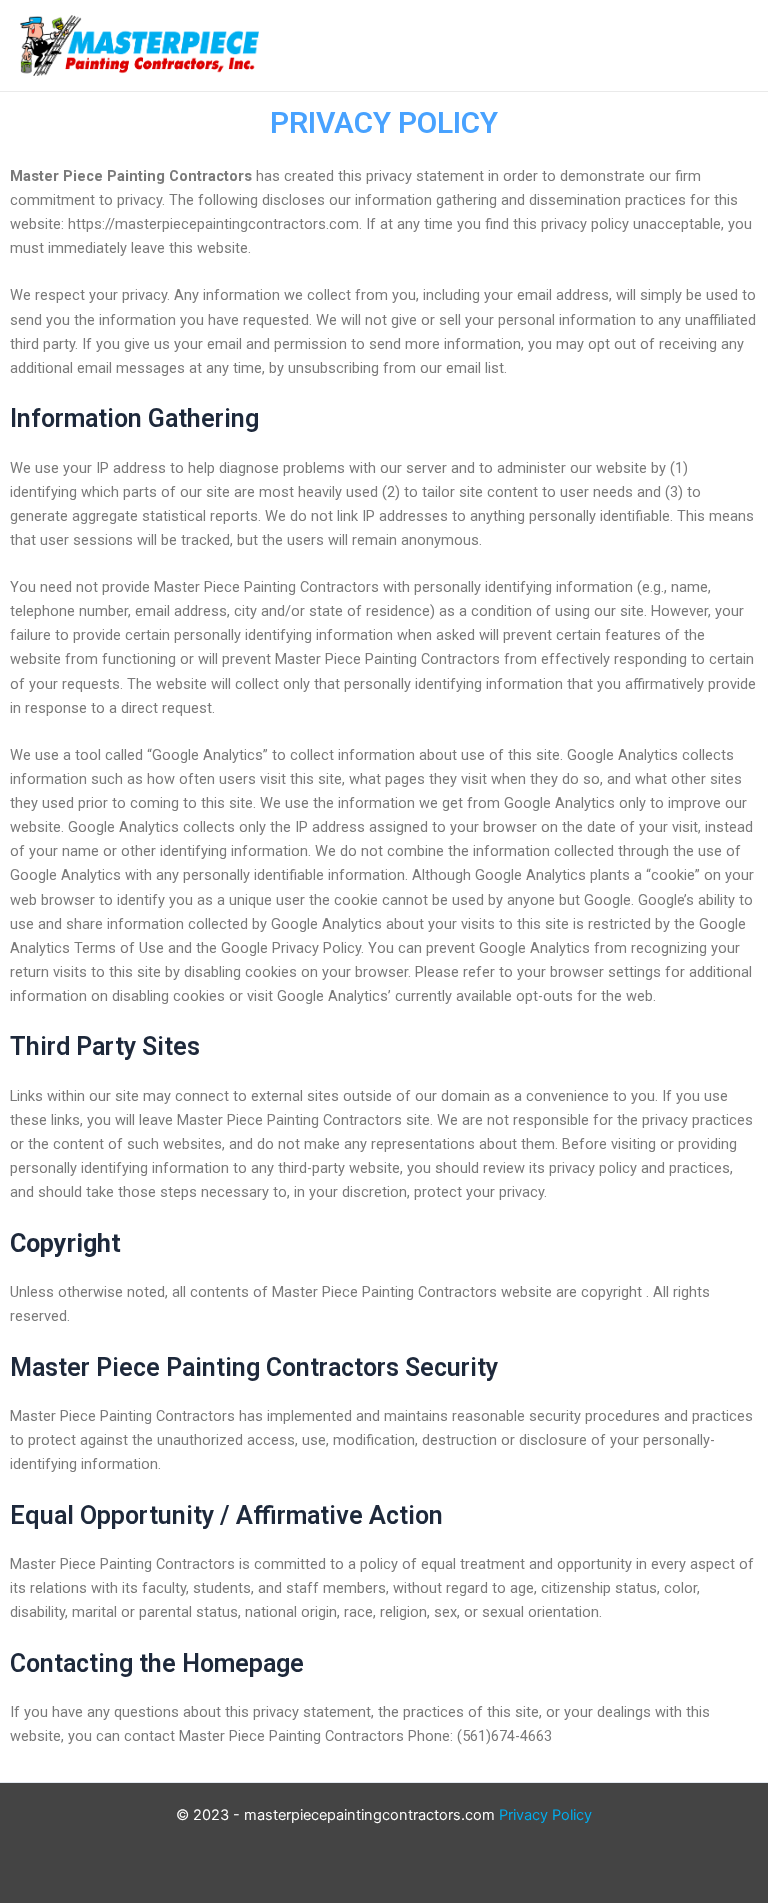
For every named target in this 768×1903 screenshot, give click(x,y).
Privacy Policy (545, 1815)
